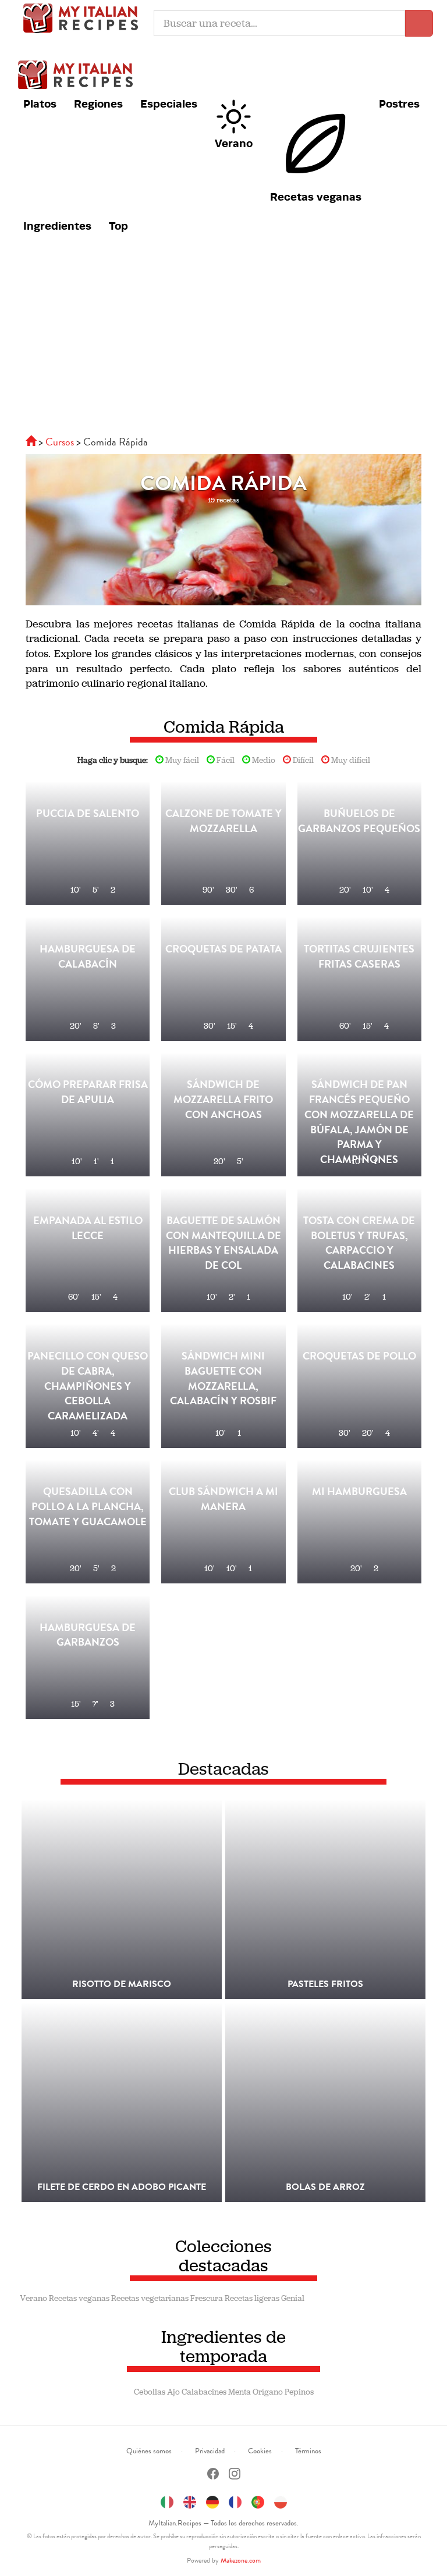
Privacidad (210, 2451)
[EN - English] (190, 2500)
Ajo (173, 2392)
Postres (399, 104)
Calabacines (204, 2392)
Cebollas (150, 2392)
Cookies (260, 2451)
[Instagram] (235, 2475)
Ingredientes (57, 226)
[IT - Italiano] (167, 2500)
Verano (234, 143)
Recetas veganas (316, 197)
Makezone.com (241, 2560)
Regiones (98, 104)
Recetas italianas (84, 17)
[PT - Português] (258, 2500)
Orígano (268, 2392)
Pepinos (299, 2392)
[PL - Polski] (281, 2500)
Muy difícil (350, 760)
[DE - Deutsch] (212, 2500)
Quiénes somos (149, 2451)
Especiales (169, 104)
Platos (40, 104)
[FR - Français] (235, 2500)
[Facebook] (213, 2475)
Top (118, 226)
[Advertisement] (223, 342)
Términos (308, 2451)
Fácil (225, 760)
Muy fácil (181, 760)
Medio (263, 760)
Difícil (302, 760)
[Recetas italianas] (32, 442)
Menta (240, 2392)
